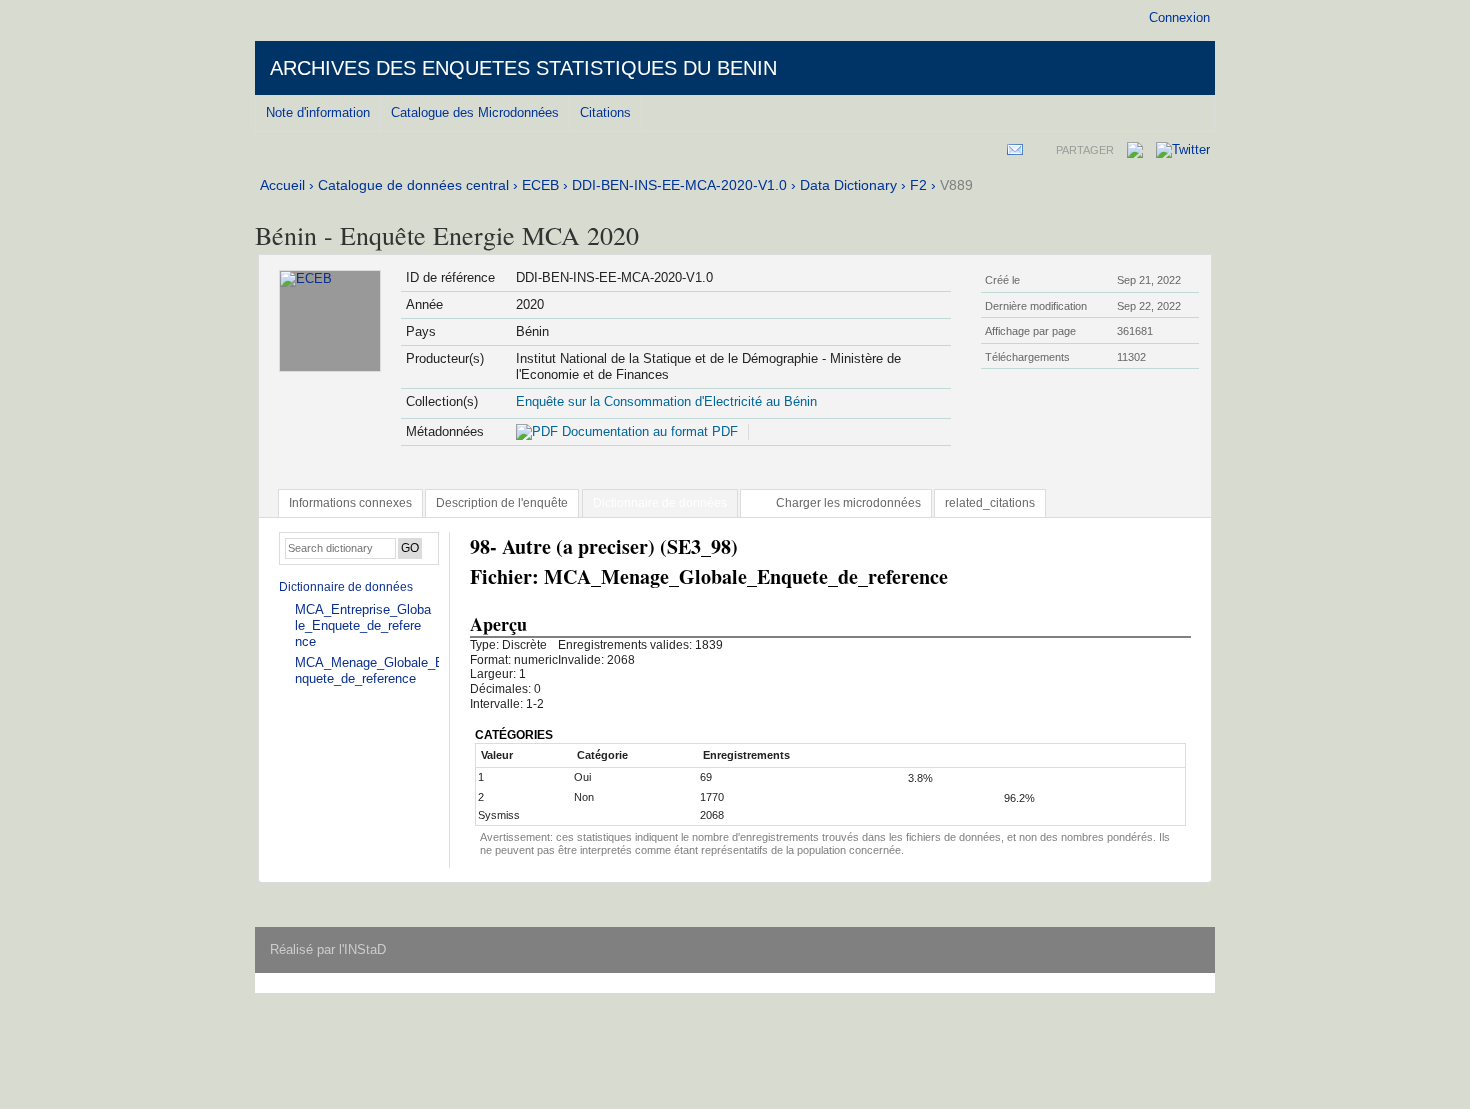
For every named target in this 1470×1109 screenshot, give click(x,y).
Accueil (282, 185)
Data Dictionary (848, 185)
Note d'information (318, 112)
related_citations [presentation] (990, 503)
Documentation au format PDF (648, 431)
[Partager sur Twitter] (1183, 149)
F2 (918, 185)
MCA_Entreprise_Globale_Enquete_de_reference (363, 625)
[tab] (350, 503)
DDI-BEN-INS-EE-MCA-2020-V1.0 (679, 185)
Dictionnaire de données (346, 587)
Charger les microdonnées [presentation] (848, 503)
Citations (605, 112)
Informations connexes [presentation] (350, 503)
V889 (956, 185)
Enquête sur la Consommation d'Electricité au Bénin (666, 401)
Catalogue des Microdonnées (475, 112)
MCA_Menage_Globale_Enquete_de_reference (369, 670)
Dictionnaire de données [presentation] (660, 503)
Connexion (1179, 17)
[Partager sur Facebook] (1135, 153)
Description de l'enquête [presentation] (502, 503)
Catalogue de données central (413, 185)
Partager (1085, 150)
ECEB (540, 185)
